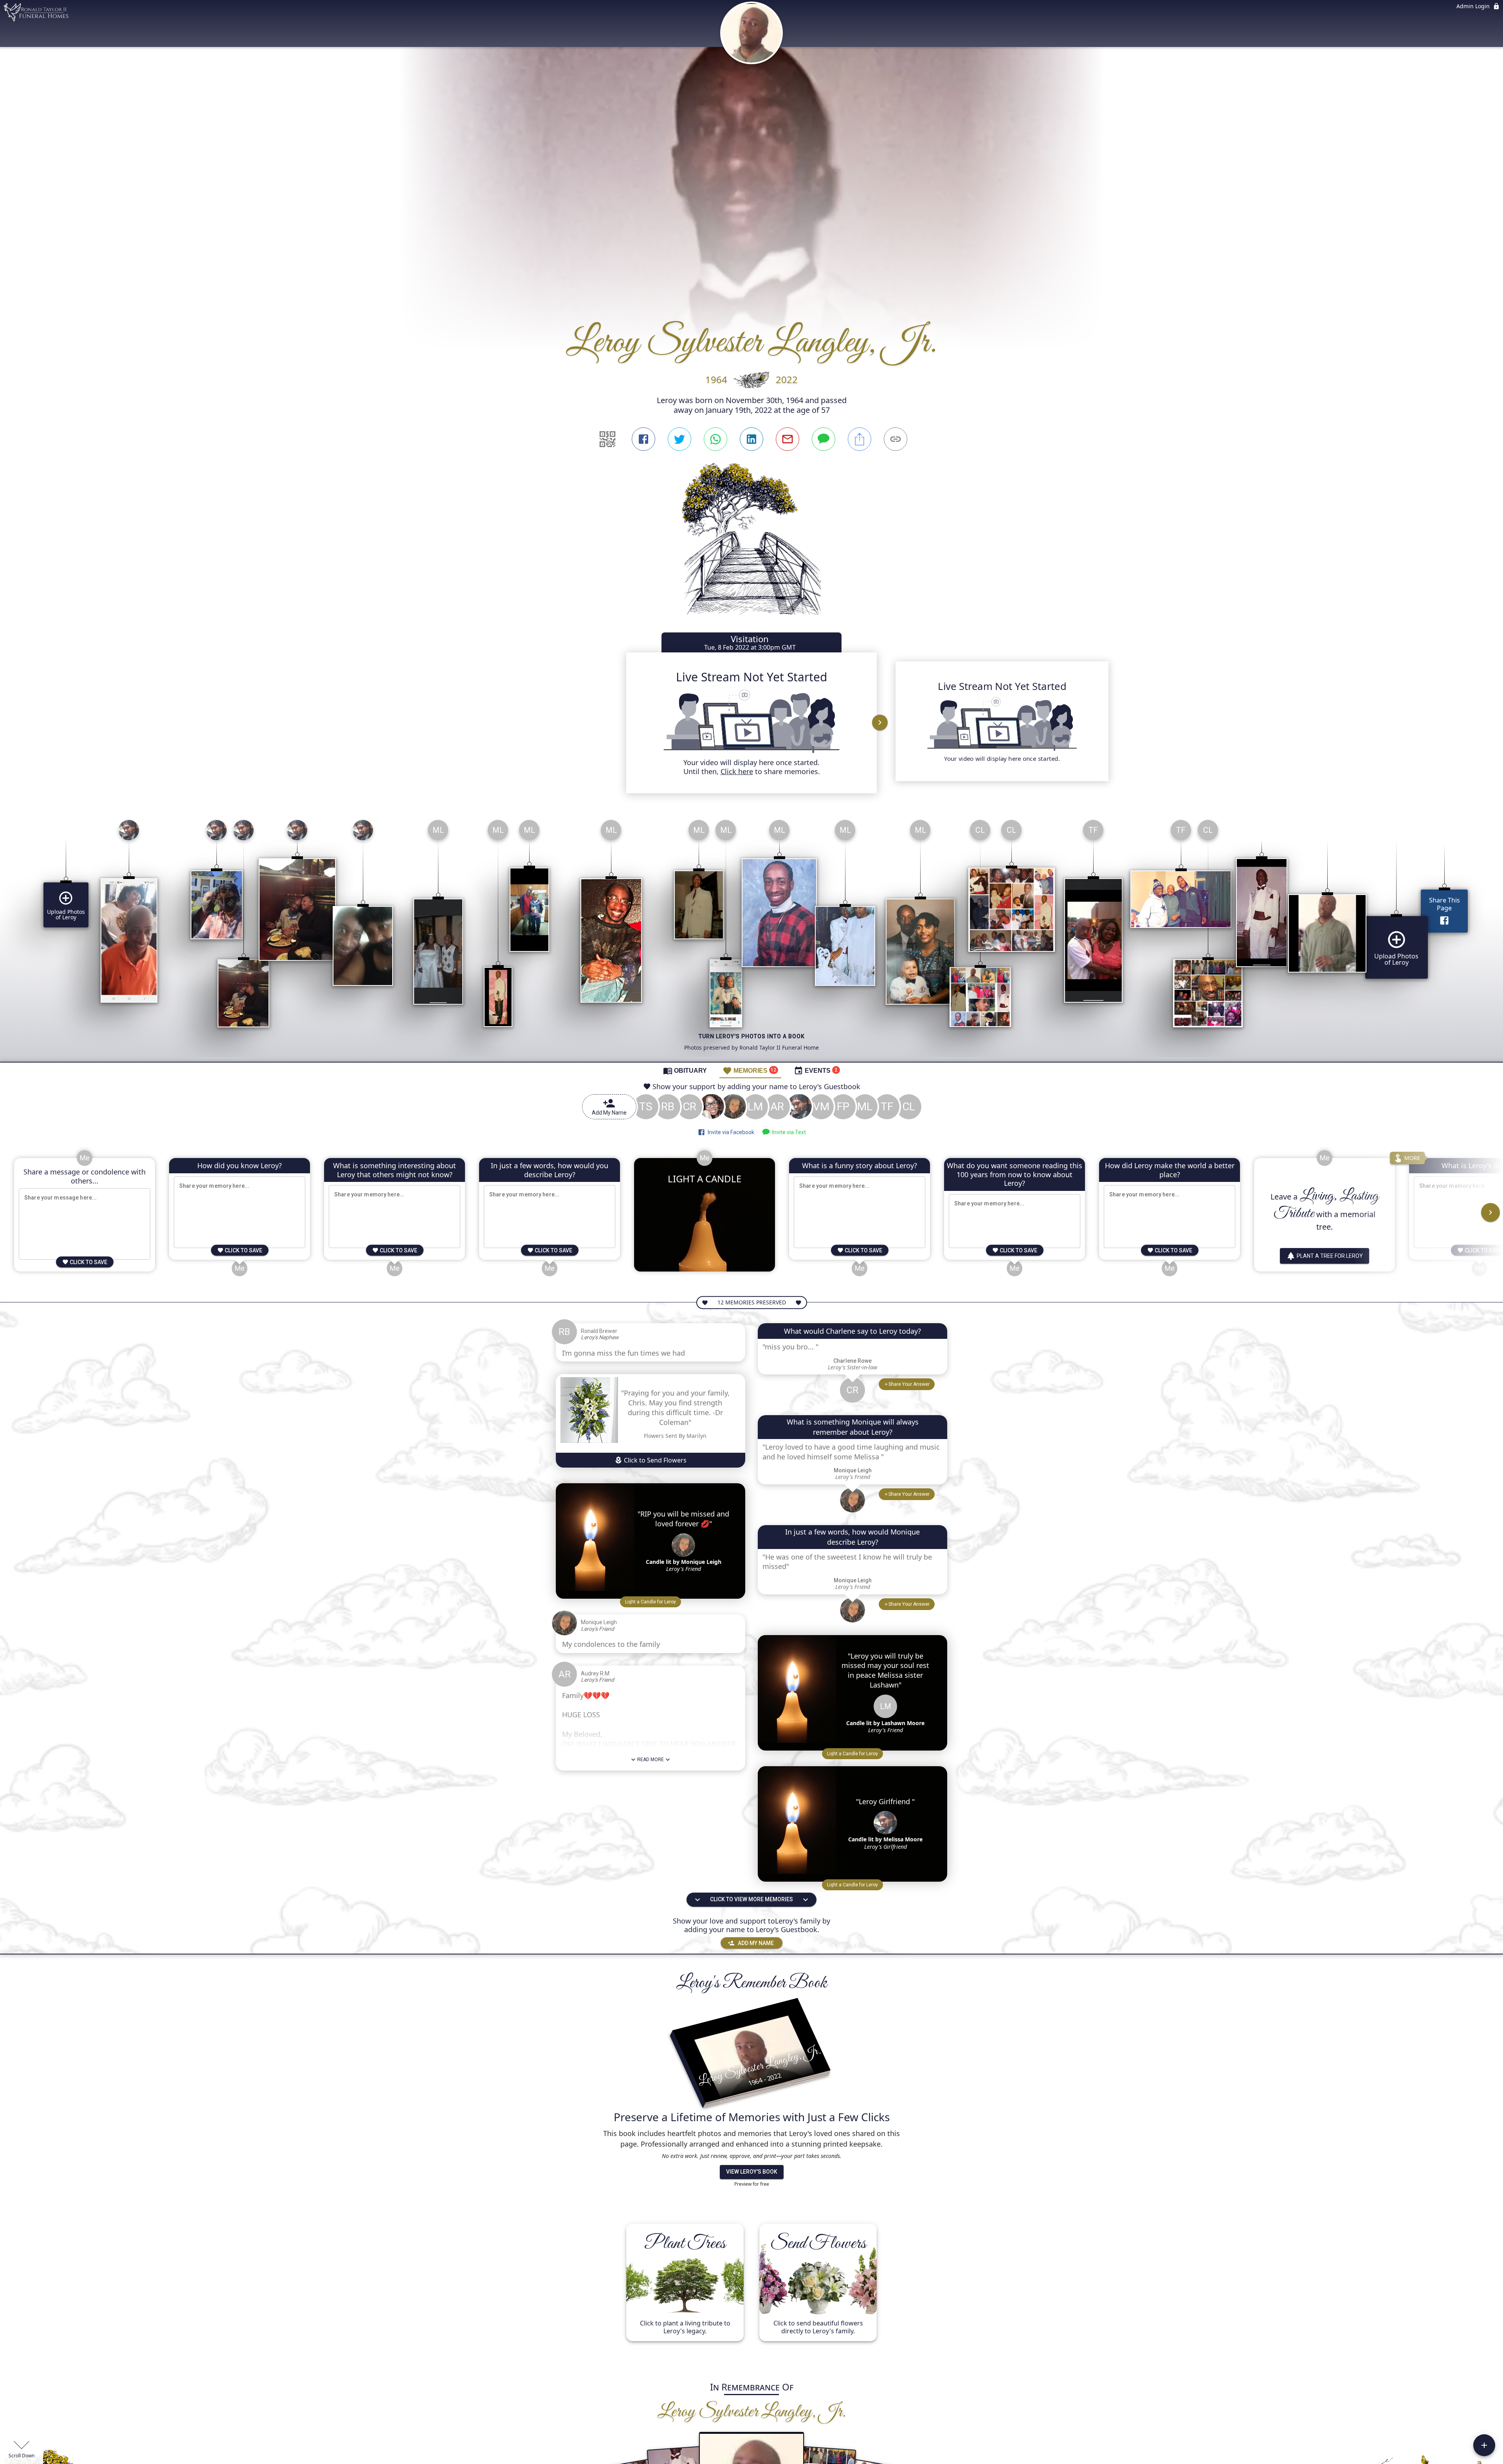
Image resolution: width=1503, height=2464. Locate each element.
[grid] (751, 938)
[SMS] (824, 439)
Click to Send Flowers (654, 1460)
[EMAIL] (788, 439)
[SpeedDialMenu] (1484, 2445)
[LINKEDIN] (751, 439)
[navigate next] (880, 722)
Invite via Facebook (730, 1132)
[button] (651, 1602)
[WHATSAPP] (715, 439)
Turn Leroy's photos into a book (752, 1036)
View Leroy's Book (752, 2172)
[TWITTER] (679, 439)
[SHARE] (860, 439)
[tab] (685, 1070)
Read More (651, 1760)
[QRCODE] (607, 439)
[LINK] (896, 439)
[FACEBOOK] (643, 439)
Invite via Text (788, 1132)
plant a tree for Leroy (1330, 1256)
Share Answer (909, 1384)
